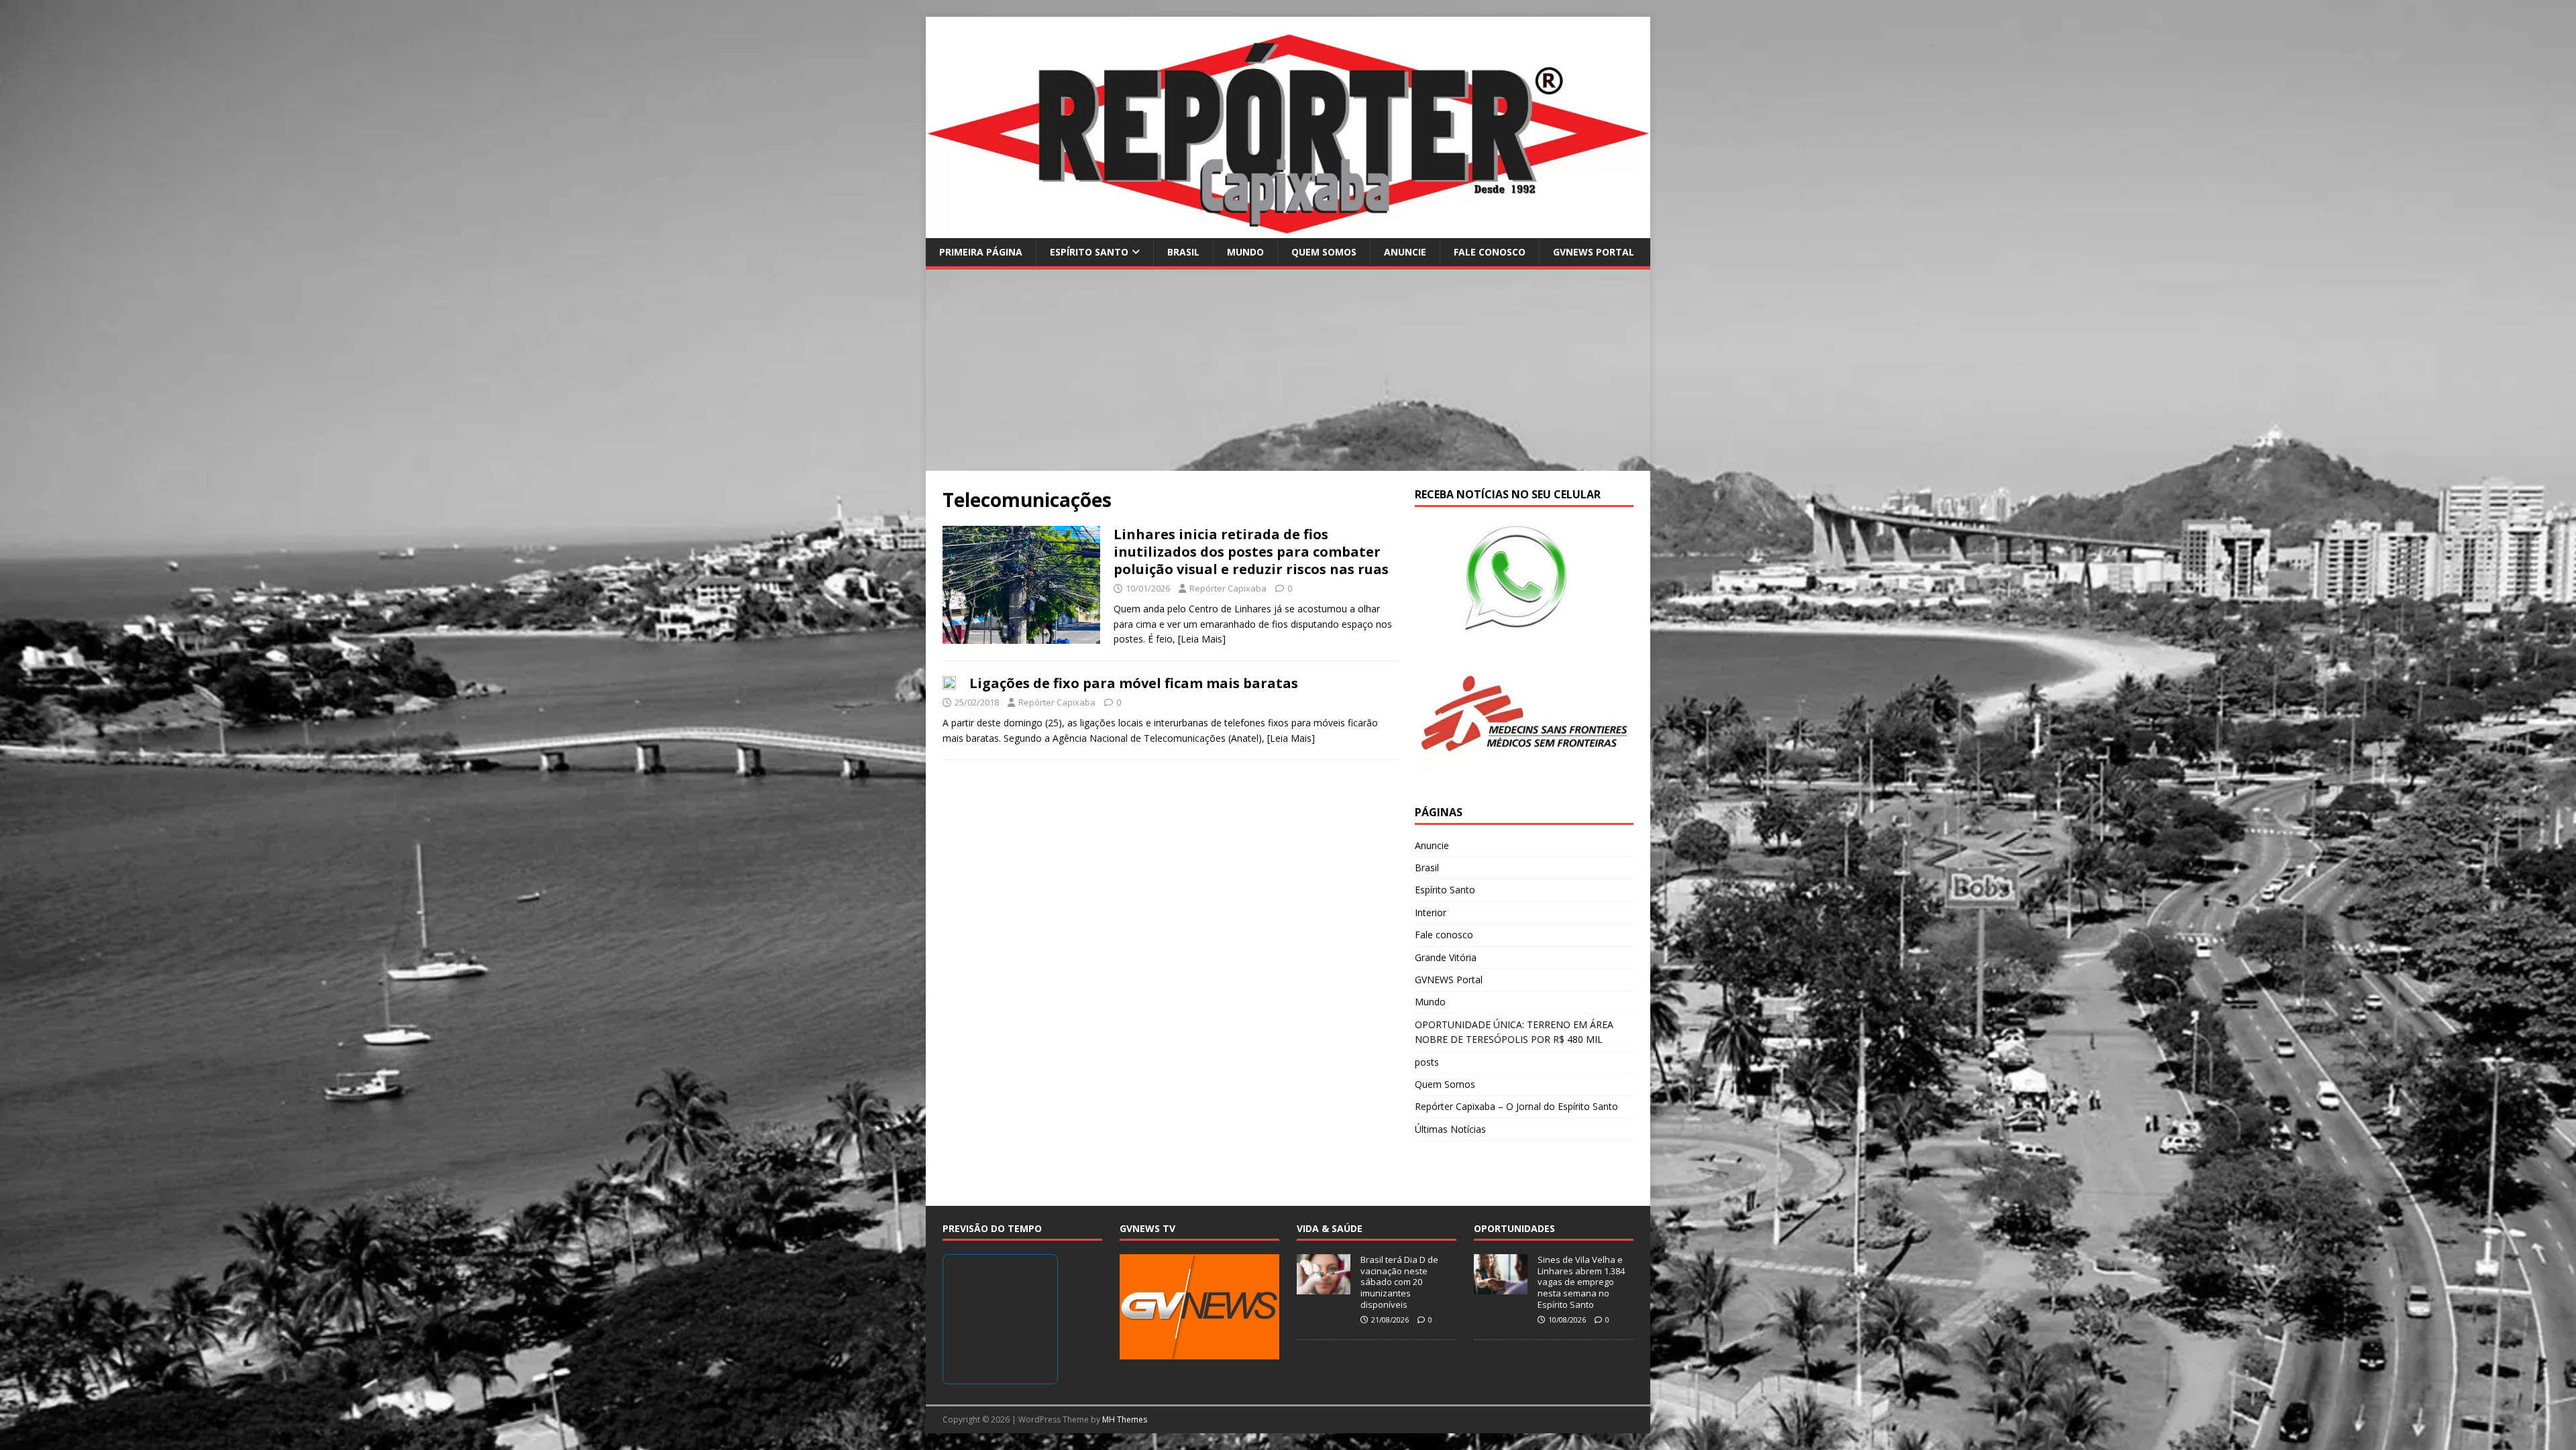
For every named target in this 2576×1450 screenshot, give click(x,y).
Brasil (1183, 252)
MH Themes (1125, 1419)
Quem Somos (1324, 252)
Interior (1431, 912)
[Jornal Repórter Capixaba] (1288, 230)
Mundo (1245, 252)
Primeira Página (981, 252)
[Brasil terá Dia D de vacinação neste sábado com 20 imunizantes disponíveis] (1324, 1287)
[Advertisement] (1288, 370)
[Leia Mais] (1202, 639)
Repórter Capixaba (1228, 588)
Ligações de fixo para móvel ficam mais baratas (1134, 683)
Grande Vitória (1446, 957)
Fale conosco (1490, 252)
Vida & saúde (1330, 1228)
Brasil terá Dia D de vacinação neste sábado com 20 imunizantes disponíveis (1399, 1282)
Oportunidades (1514, 1228)
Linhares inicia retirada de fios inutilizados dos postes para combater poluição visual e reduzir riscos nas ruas (1251, 552)
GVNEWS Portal (1594, 252)
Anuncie (1405, 252)
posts (1427, 1062)
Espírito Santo (1089, 252)
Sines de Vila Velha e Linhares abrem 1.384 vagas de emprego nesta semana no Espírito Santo (1581, 1282)
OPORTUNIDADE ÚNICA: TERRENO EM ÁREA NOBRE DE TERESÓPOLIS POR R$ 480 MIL (1514, 1032)
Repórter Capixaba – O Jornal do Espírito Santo (1516, 1106)
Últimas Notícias (1450, 1129)
